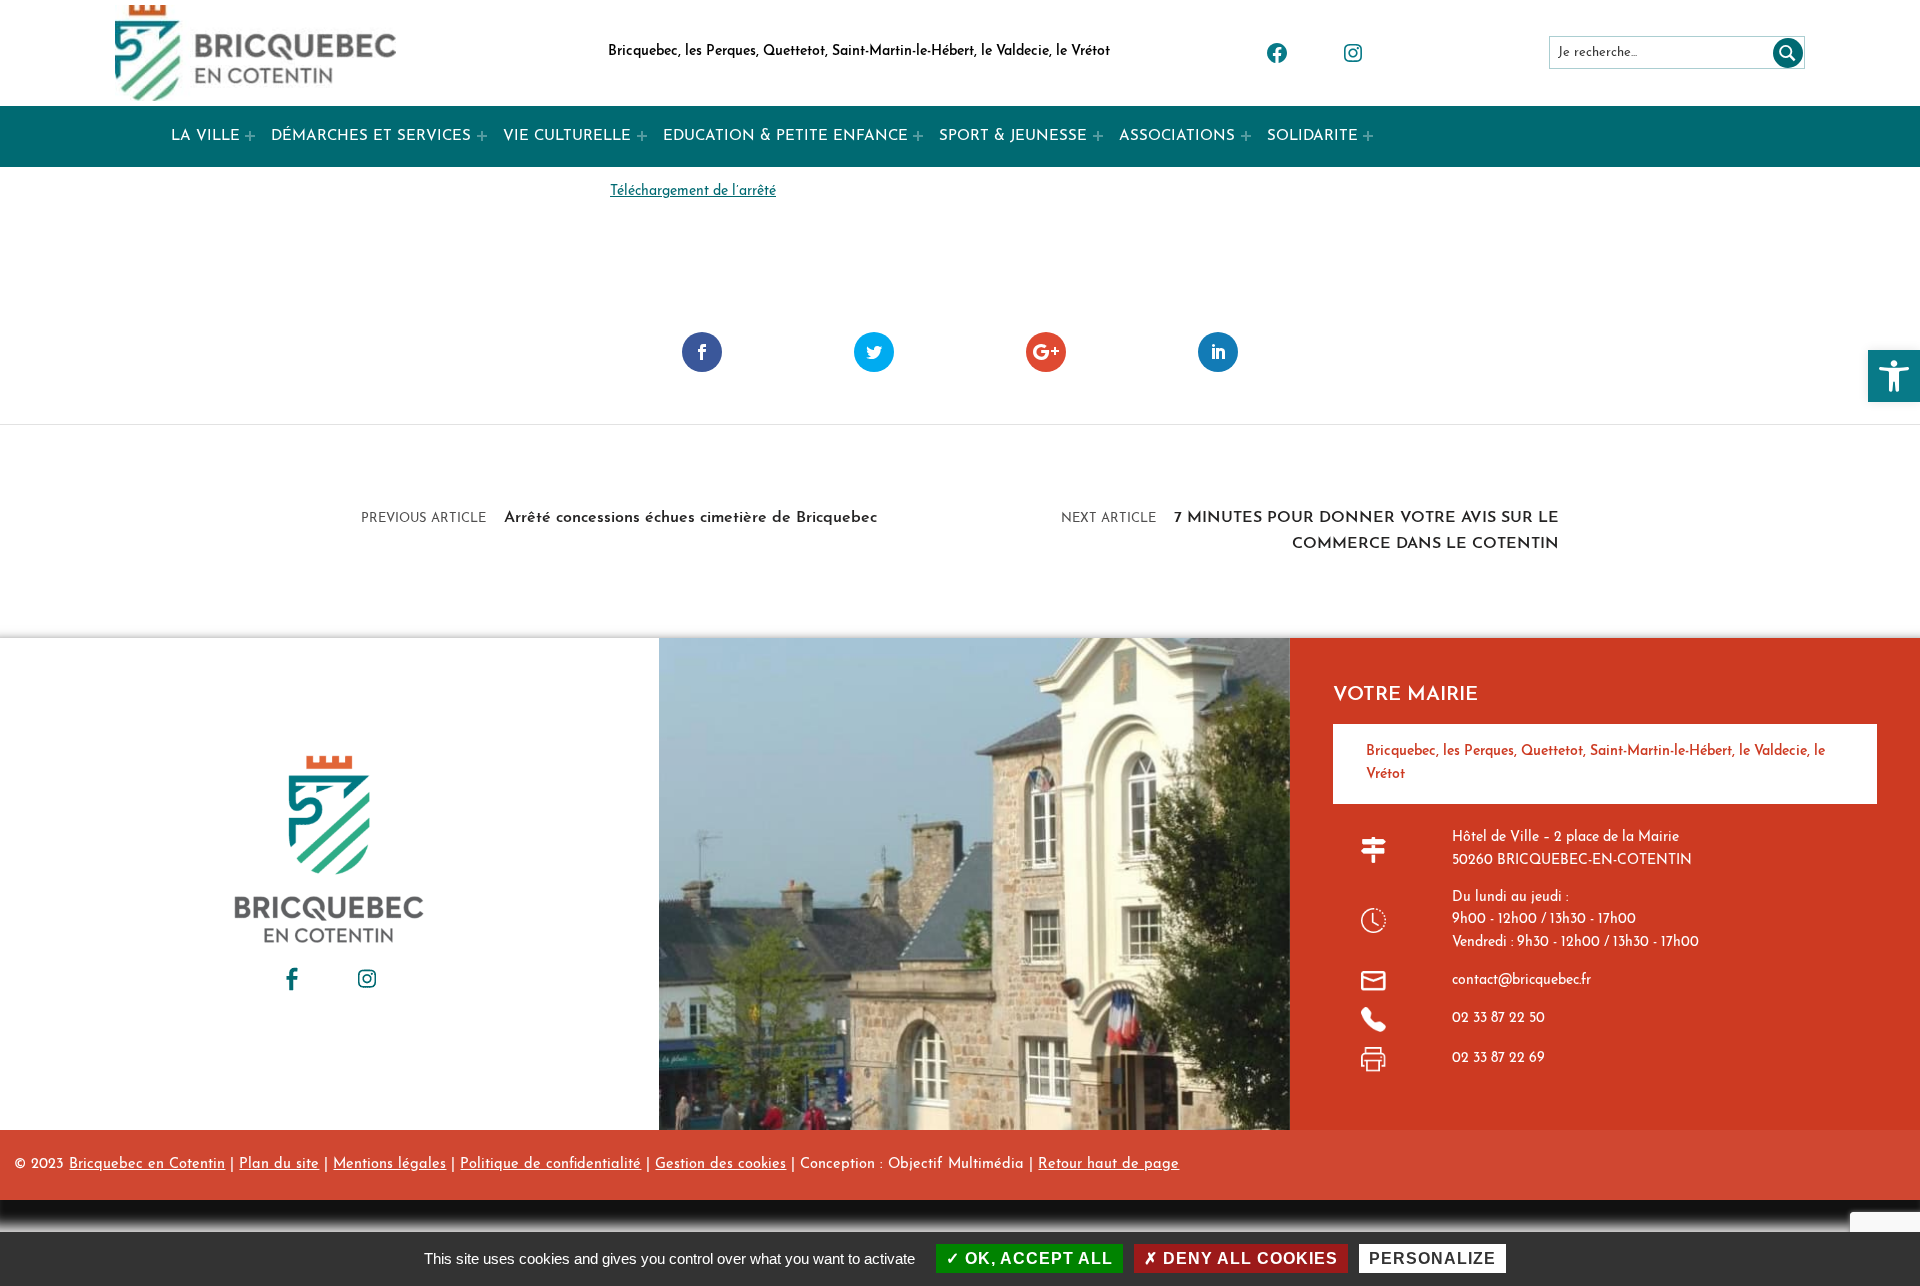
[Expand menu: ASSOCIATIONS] (1246, 136)
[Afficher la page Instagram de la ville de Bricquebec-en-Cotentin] (367, 979)
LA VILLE (205, 136)
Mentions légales (389, 1164)
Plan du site (279, 1164)
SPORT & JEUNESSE (1013, 136)
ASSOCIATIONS (1177, 136)
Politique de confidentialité (550, 1164)
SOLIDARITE (1312, 136)
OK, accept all (1036, 1258)
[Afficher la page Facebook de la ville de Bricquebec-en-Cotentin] (292, 979)
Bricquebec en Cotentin (147, 1164)
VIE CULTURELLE (567, 136)
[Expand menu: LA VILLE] (250, 136)
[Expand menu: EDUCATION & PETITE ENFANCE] (918, 136)
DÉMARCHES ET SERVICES (371, 136)
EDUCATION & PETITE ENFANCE (785, 136)
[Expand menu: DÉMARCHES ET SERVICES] (482, 136)
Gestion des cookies (720, 1164)
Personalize (1432, 1258)
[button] (1894, 376)
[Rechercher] (1784, 52)
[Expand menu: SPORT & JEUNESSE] (1098, 136)
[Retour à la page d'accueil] (255, 53)
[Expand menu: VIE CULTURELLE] (642, 136)
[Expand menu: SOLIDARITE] (1368, 136)
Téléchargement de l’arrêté (693, 191)
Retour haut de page (1108, 1164)
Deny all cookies (1248, 1258)
